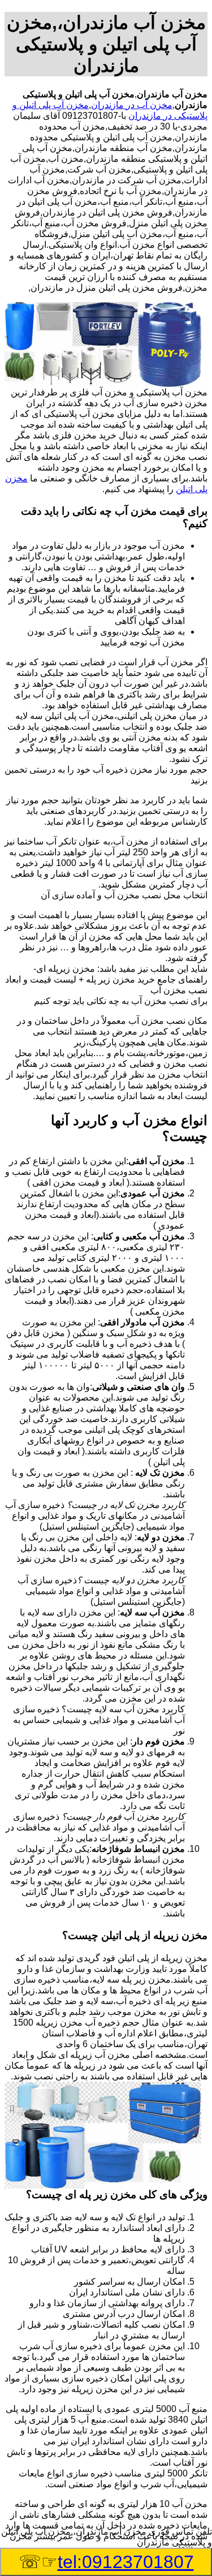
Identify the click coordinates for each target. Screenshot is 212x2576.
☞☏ (106, 2562)
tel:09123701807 (126, 2562)
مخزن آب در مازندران (132, 105)
